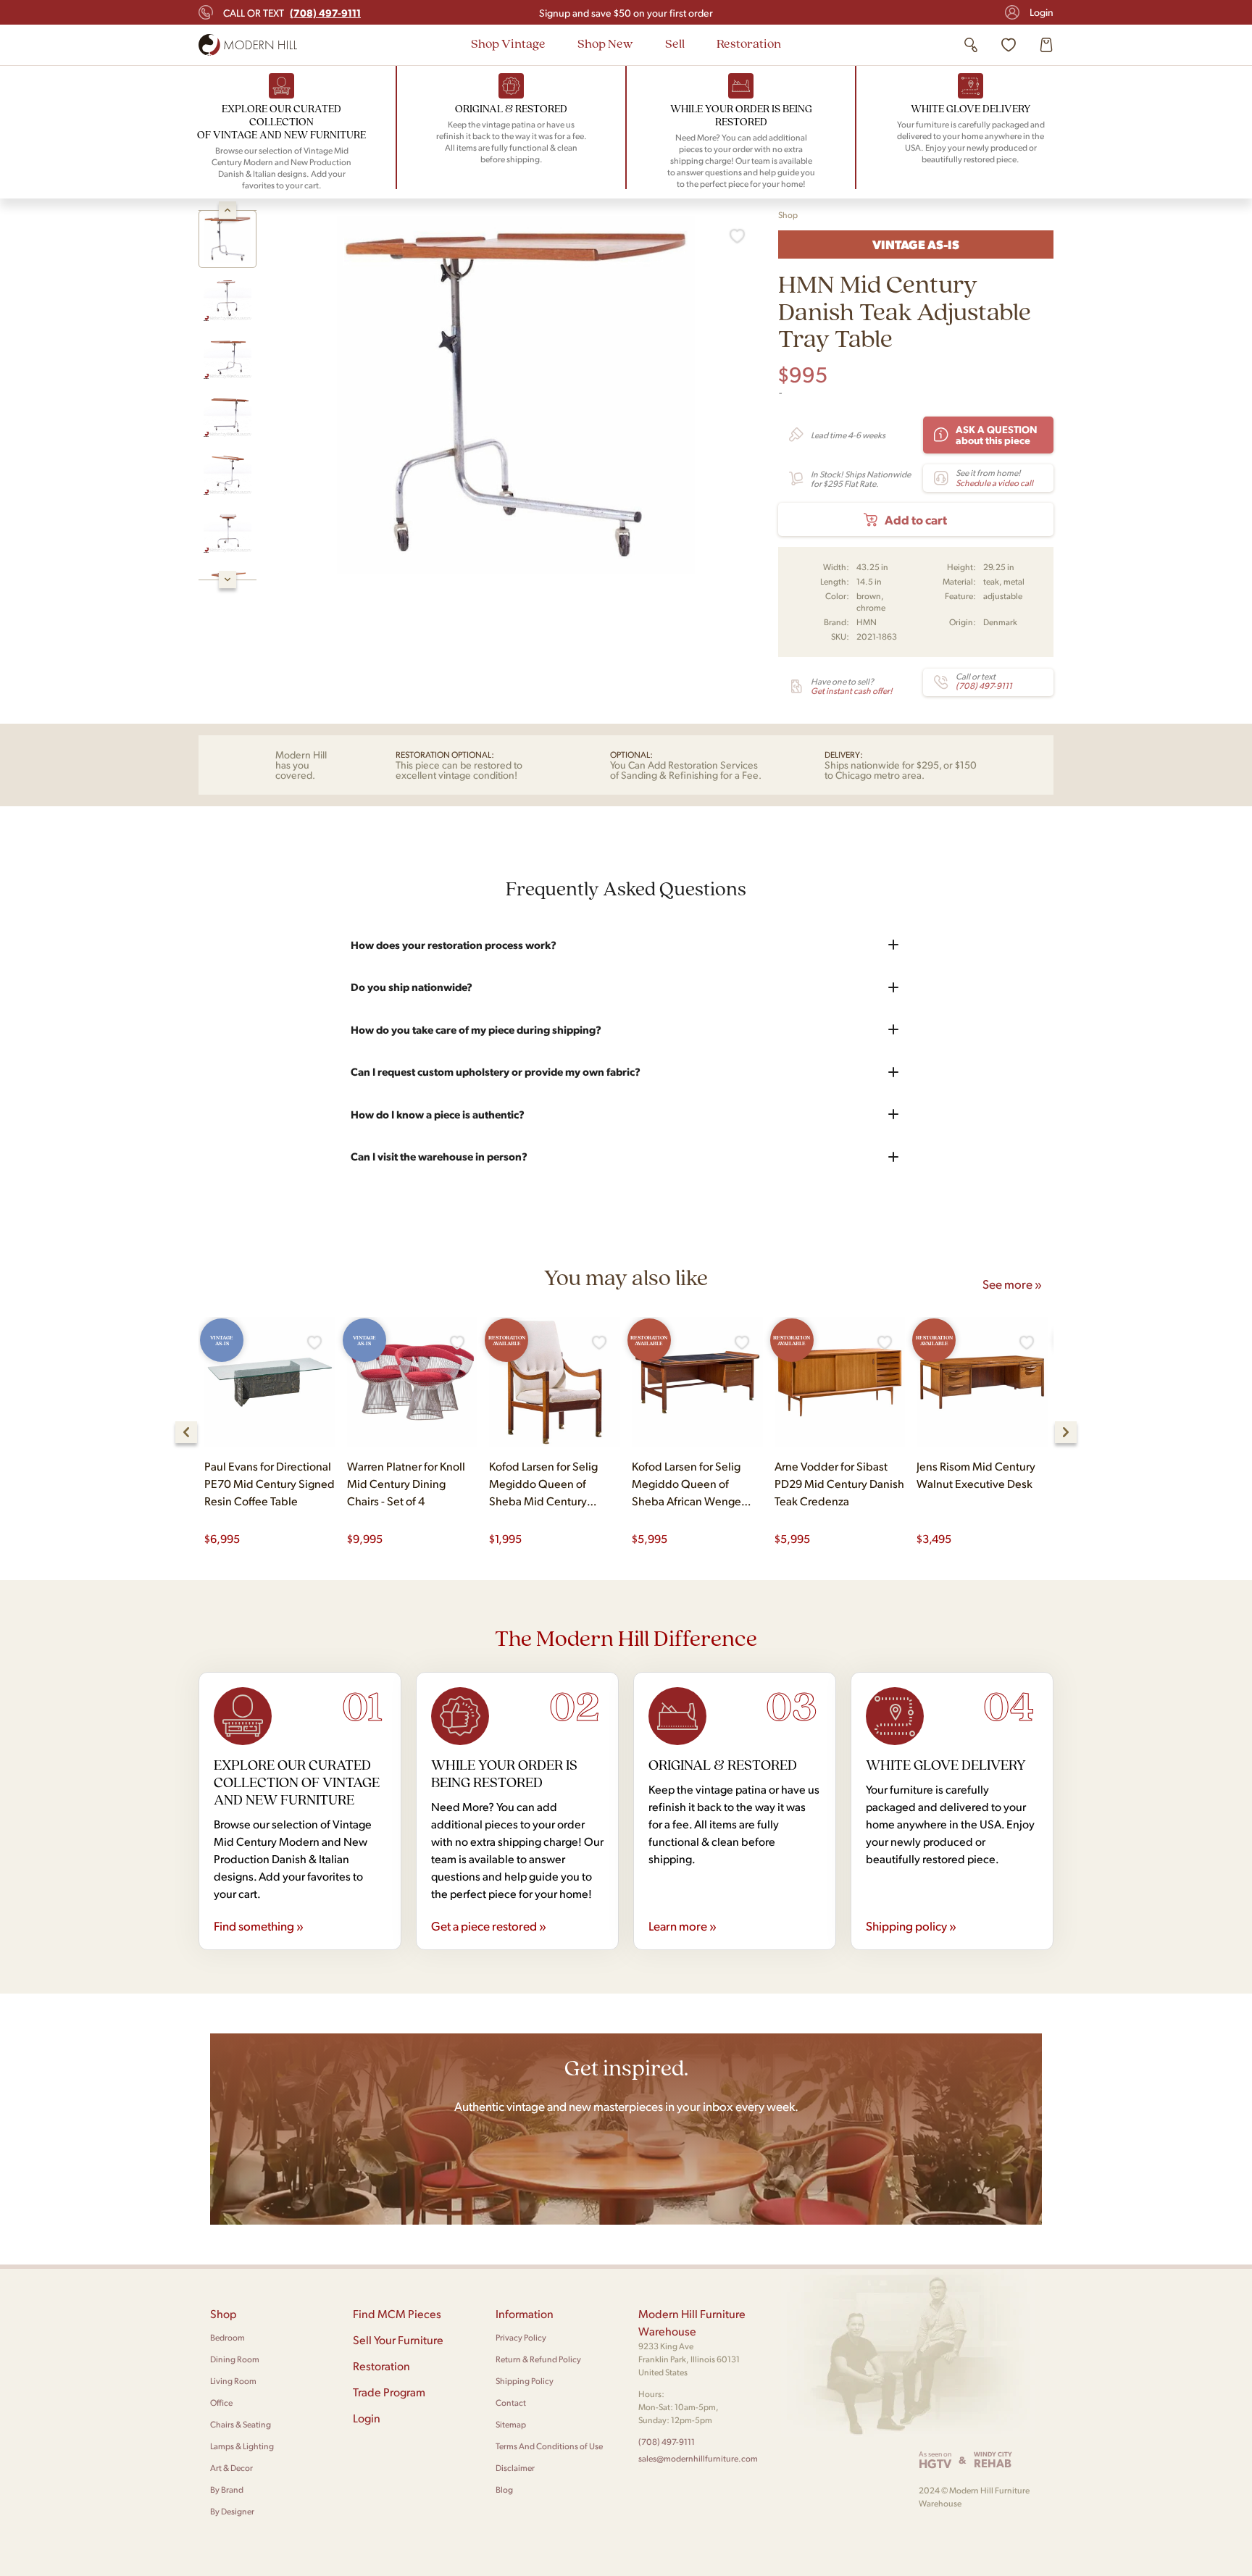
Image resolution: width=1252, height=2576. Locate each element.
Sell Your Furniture (398, 2339)
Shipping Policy (525, 2381)
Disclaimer (515, 2468)
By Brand (227, 2489)
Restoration (749, 43)
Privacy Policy (521, 2337)
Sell (675, 43)
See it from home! (994, 477)
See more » (1012, 1284)
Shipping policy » (911, 1925)
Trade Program (389, 2392)
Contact (511, 2403)
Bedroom (228, 2337)
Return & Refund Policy (538, 2359)
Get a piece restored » (489, 1925)
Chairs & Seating (241, 2424)
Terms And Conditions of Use (549, 2446)
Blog (504, 2489)
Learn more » (683, 1925)
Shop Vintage (508, 43)
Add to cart (916, 519)
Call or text (292, 12)
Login (1042, 12)
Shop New (605, 43)
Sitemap (511, 2424)
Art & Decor (231, 2468)
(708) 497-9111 (667, 2442)
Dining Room (235, 2359)
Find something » (259, 1925)
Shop (788, 215)
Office (221, 2403)
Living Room (233, 2381)
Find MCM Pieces (397, 2313)
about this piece (997, 434)
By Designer (232, 2511)
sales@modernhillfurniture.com (698, 2458)
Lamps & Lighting (242, 2446)
